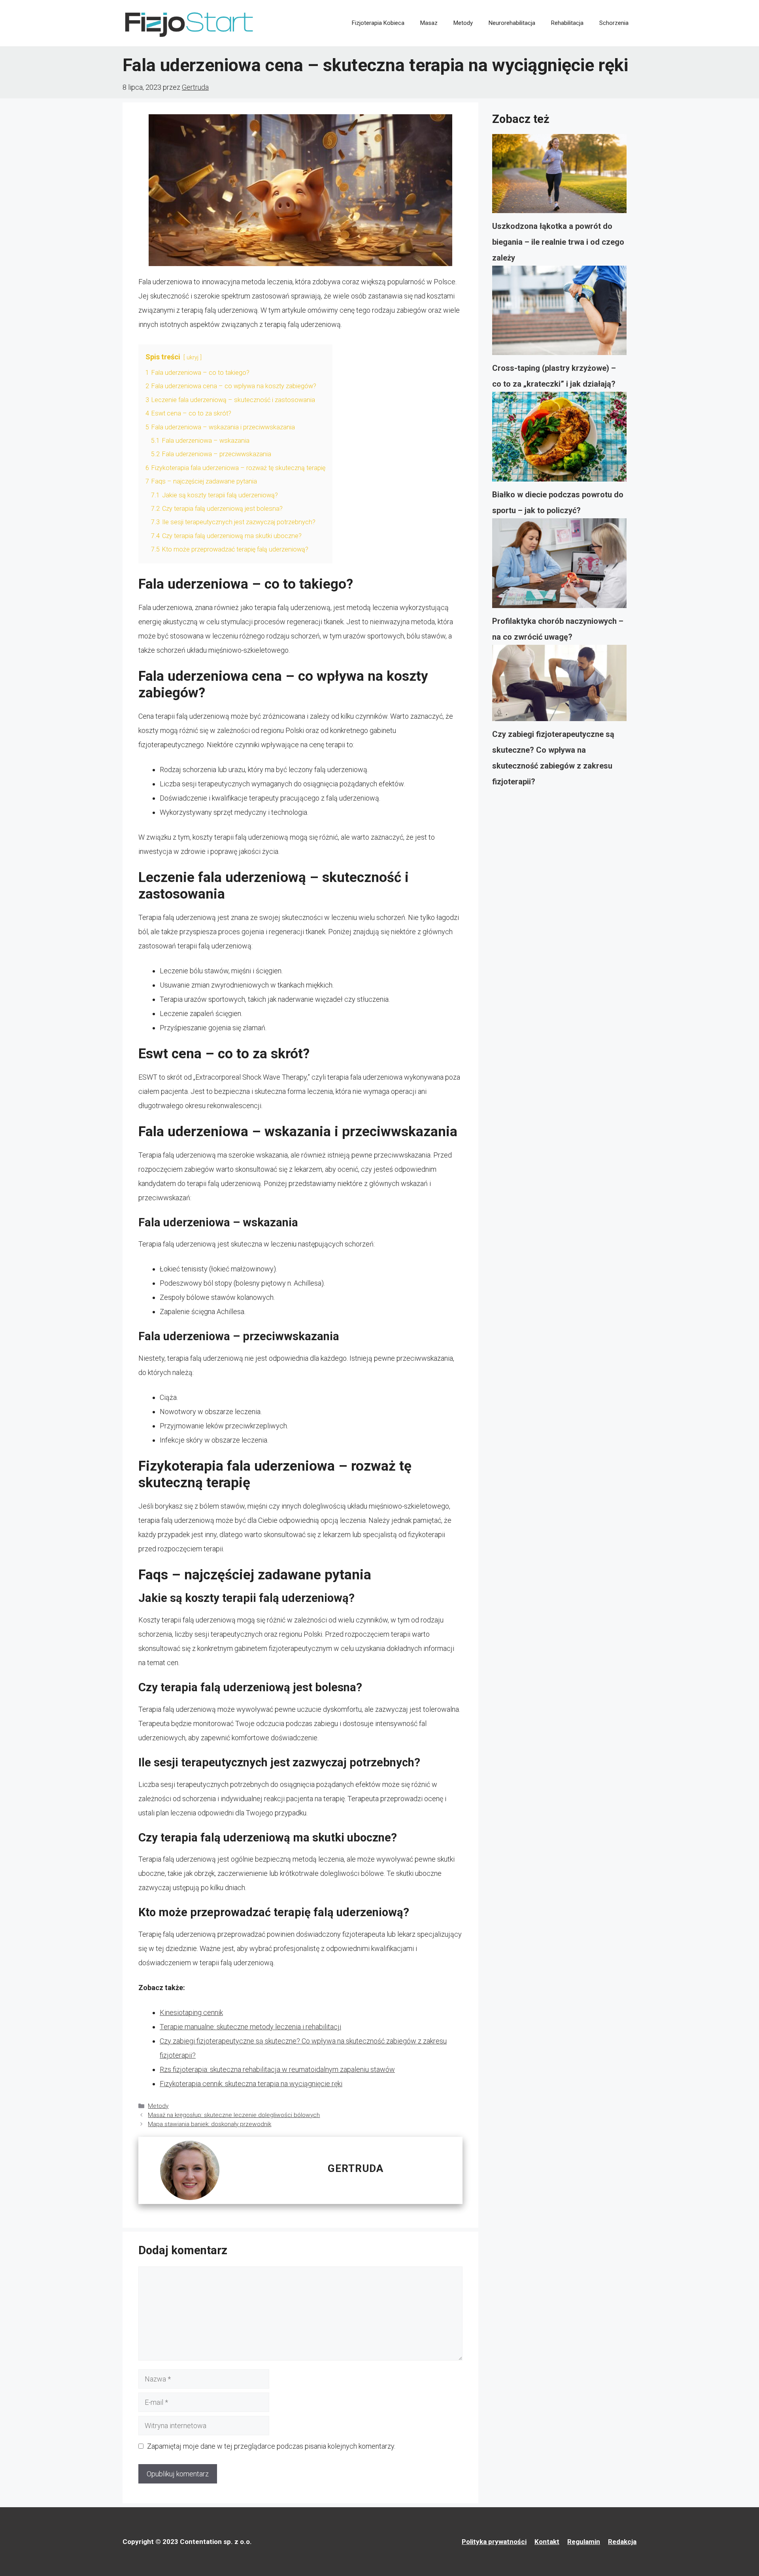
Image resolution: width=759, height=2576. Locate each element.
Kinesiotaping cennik (191, 2012)
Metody (463, 23)
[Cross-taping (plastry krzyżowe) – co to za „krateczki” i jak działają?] (559, 313)
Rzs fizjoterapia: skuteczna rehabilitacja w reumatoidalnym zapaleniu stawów (277, 2069)
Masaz (429, 23)
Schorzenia (614, 23)
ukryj (193, 358)
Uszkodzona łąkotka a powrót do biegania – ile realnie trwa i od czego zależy (558, 242)
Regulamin (584, 2542)
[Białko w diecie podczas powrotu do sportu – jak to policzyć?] (559, 439)
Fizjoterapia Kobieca (378, 23)
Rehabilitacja (567, 23)
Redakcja (622, 2542)
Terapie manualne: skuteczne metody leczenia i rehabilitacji (250, 2027)
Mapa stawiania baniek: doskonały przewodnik (210, 2124)
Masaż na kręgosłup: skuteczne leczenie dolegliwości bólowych (234, 2115)
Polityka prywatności (494, 2542)
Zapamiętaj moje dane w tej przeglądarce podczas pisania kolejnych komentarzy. (271, 2446)
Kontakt (547, 2542)
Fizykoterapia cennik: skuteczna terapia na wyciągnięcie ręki (251, 2084)
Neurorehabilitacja (512, 23)
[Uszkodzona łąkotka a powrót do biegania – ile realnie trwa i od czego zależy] (559, 176)
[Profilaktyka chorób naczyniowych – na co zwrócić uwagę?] (559, 566)
